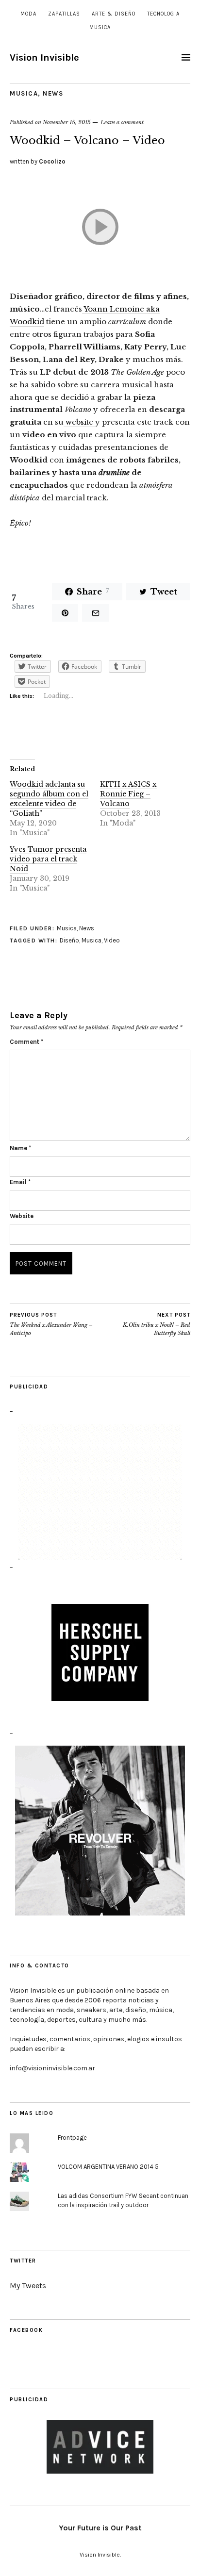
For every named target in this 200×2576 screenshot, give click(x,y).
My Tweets (28, 2286)
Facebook (26, 2330)
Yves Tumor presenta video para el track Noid (48, 859)
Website (22, 1216)
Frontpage (72, 2138)
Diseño (69, 940)
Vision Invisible (44, 58)
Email (20, 1182)
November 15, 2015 (67, 122)
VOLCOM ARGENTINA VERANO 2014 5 (108, 2167)
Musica (100, 27)
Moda (28, 14)
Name (20, 1148)
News (53, 93)
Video (112, 940)
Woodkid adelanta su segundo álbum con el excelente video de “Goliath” (49, 799)
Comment (26, 1042)
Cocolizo (52, 161)
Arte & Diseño (114, 14)
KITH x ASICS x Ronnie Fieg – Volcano (128, 794)
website (79, 422)
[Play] (100, 228)
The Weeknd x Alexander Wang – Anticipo (51, 1324)
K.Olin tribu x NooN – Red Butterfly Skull (157, 1324)
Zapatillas (64, 14)
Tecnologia (163, 14)
